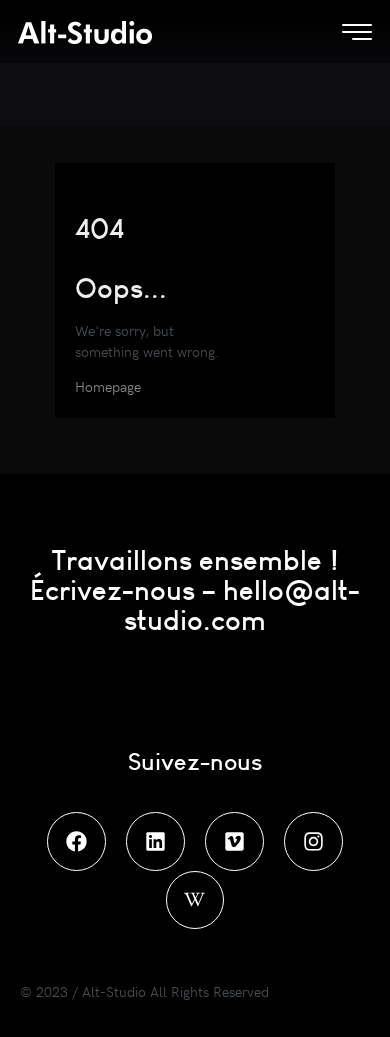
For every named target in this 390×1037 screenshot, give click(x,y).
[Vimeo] (234, 841)
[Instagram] (313, 841)
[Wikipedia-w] (195, 900)
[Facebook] (76, 841)
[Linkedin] (155, 841)
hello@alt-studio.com (242, 604)
